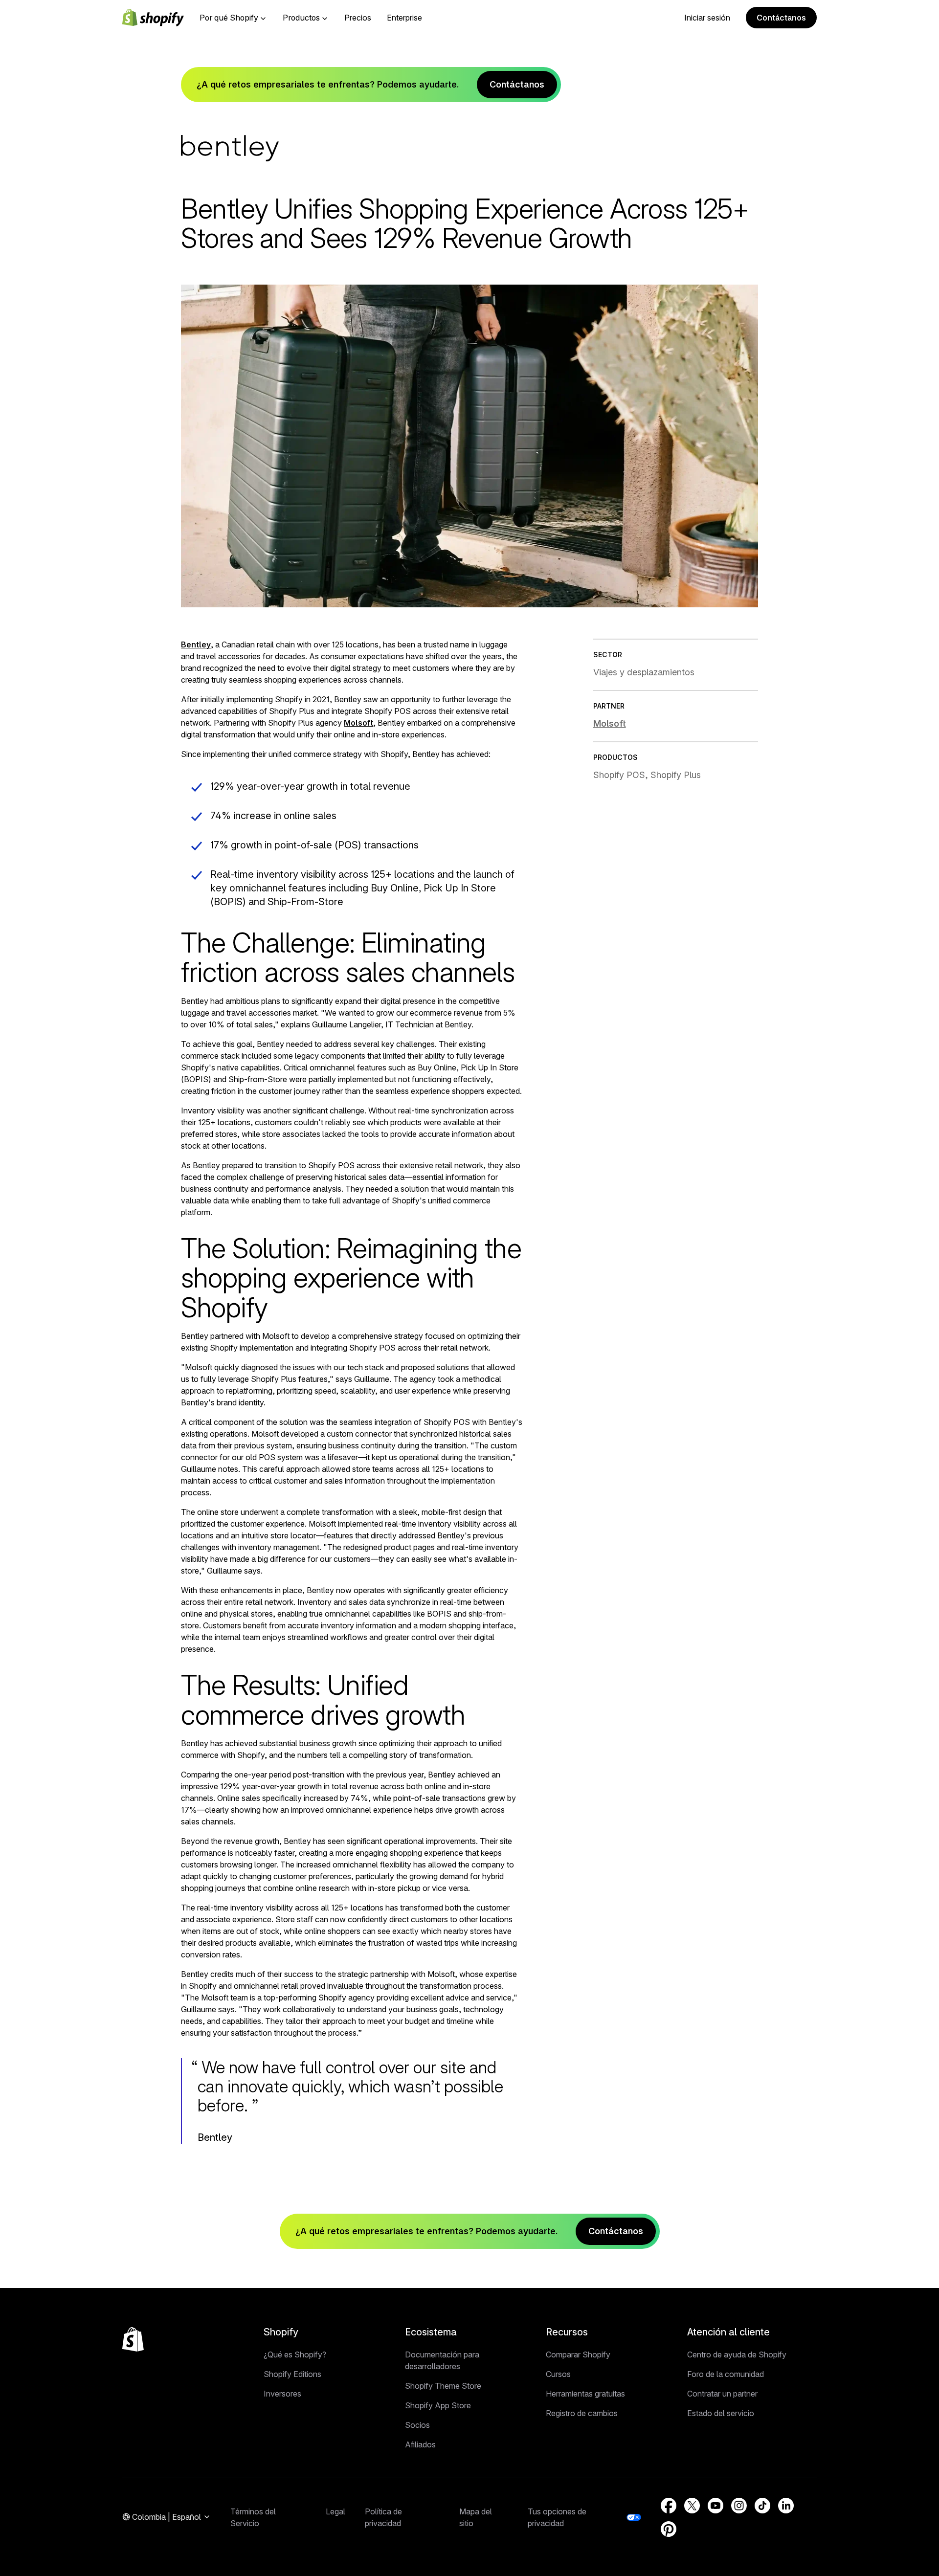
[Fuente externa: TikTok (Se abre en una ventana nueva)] (762, 2506)
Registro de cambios (582, 2413)
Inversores (282, 2394)
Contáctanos (781, 18)
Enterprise (404, 18)
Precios (358, 18)
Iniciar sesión (707, 18)
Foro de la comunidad (726, 2374)
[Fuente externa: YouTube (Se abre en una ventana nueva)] (715, 2506)
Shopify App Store (438, 2405)
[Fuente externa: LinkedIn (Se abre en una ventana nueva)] (786, 2506)
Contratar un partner (722, 2394)
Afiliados (420, 2444)
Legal (335, 2511)
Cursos (558, 2374)
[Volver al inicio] (133, 2339)
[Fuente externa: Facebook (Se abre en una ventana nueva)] (669, 2506)
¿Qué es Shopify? (295, 2354)
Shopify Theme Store (443, 2386)
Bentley (196, 644)
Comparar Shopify (578, 2354)
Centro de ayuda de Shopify (737, 2354)
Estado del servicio (721, 2413)
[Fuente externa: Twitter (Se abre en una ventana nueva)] (692, 2506)
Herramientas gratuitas (585, 2394)
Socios (417, 2425)
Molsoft (358, 723)
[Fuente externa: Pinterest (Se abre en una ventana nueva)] (669, 2529)
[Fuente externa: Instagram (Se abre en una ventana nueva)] (739, 2506)
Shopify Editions (292, 2374)
